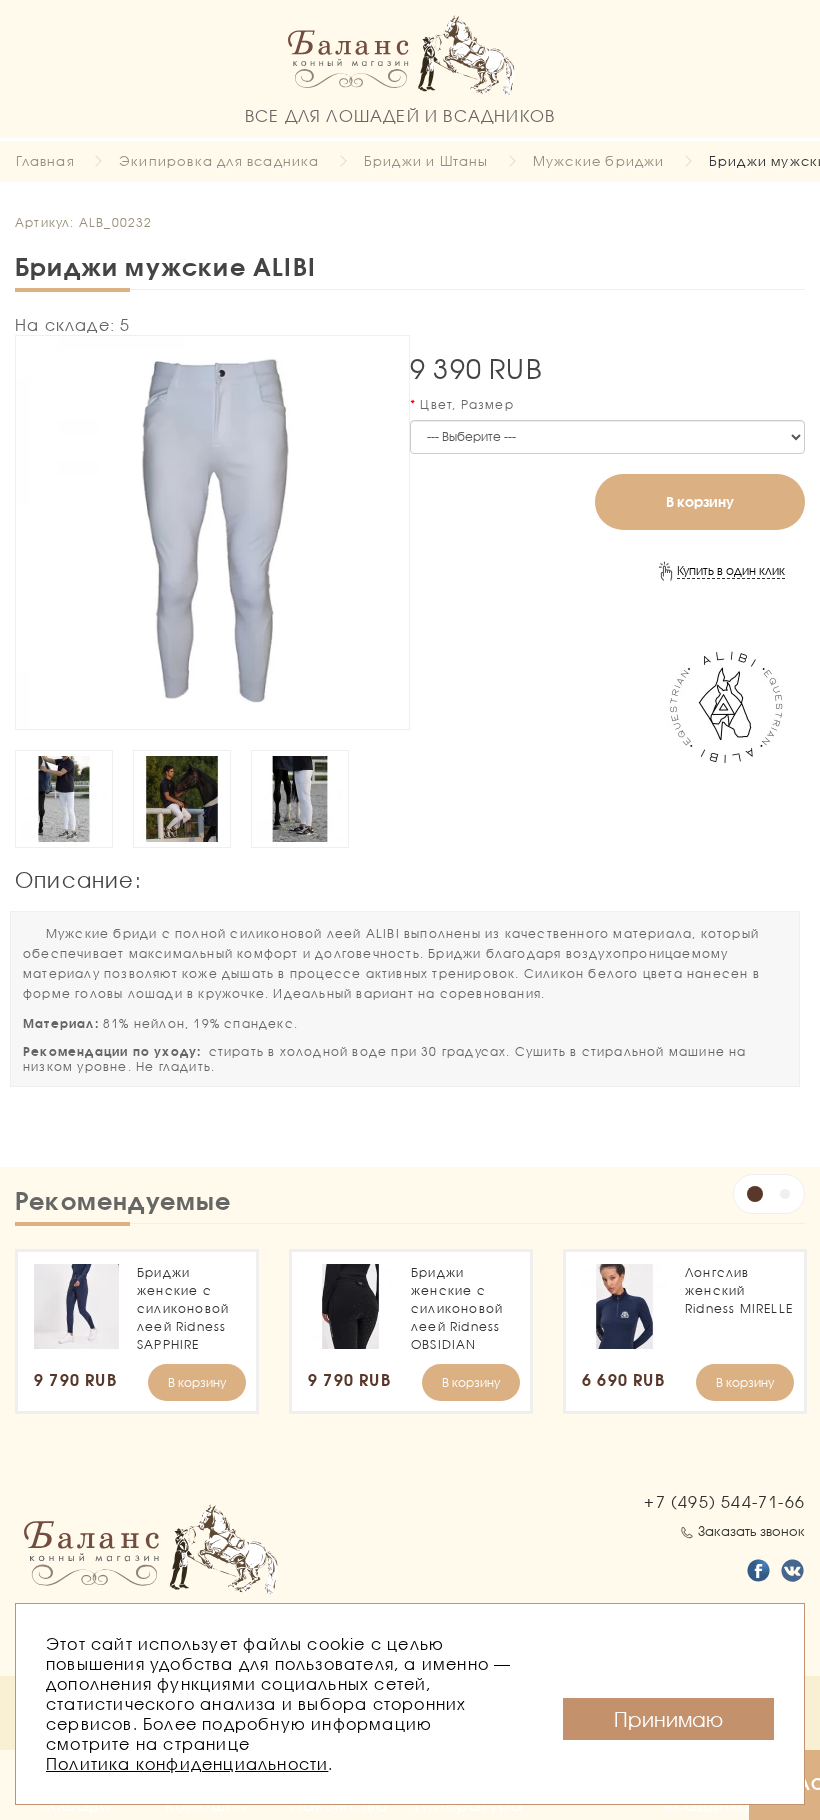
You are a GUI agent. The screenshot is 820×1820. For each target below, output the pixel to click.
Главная (45, 161)
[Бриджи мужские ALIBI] (212, 532)
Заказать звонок (751, 1531)
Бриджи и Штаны (426, 161)
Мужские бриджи (599, 161)
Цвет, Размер (466, 404)
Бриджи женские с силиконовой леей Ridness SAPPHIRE (183, 1308)
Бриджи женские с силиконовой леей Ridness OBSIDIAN (457, 1308)
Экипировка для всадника (219, 161)
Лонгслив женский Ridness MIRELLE (739, 1290)
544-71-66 (724, 1501)
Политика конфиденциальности (187, 1763)
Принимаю (668, 1719)
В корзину (700, 501)
